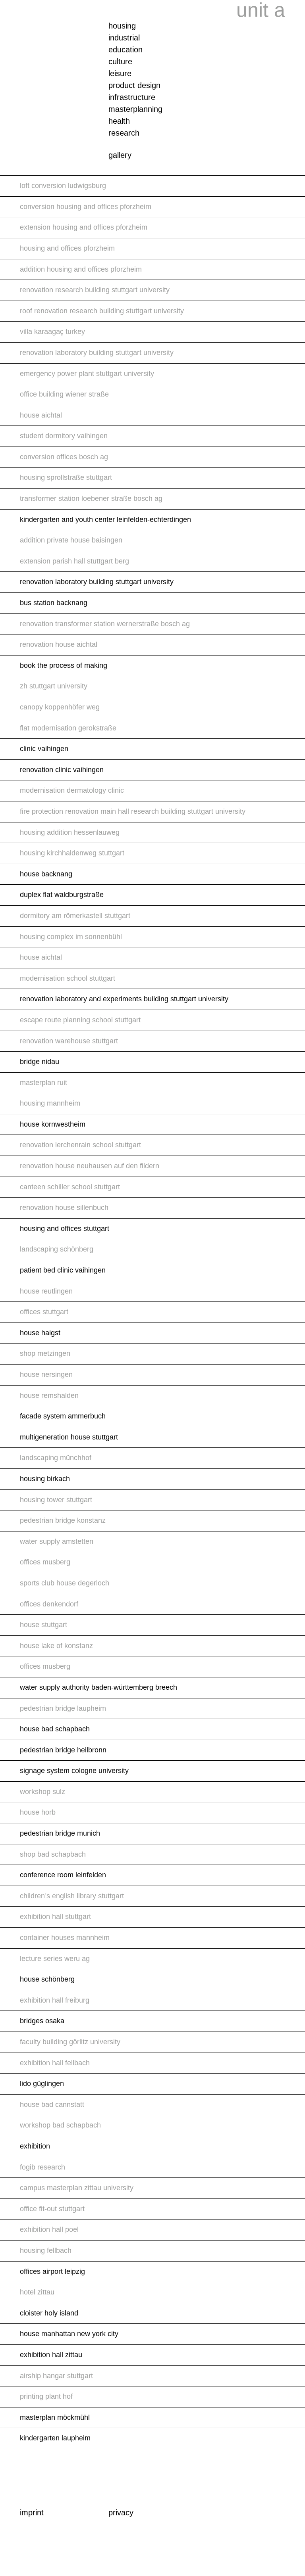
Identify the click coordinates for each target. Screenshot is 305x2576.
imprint (32, 2513)
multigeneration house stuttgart (69, 1437)
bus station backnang (54, 603)
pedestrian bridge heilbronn (63, 1750)
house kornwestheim (53, 1124)
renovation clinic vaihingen (62, 770)
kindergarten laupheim (55, 2438)
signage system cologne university (74, 1771)
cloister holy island (49, 2313)
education (125, 50)
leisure (120, 73)
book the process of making (64, 665)
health (119, 121)
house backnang (46, 874)
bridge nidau (40, 1062)
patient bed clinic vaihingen (63, 1270)
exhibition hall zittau (51, 2355)
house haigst (40, 1333)
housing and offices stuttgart (65, 1229)
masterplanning (135, 109)
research (124, 133)
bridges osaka (42, 2021)
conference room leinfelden (63, 1875)
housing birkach (45, 1479)
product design (134, 85)
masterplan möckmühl (55, 2417)
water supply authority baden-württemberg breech (98, 1687)
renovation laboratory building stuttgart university (97, 582)
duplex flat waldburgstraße (62, 895)
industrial (124, 38)
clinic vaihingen (44, 749)
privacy (121, 2513)
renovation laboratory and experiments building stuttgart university (124, 999)
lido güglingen (42, 2083)
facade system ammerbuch (63, 1416)
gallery (120, 155)
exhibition (35, 2146)
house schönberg (47, 1979)
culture (120, 61)
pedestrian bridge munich (60, 1833)
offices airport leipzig (52, 2271)
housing (122, 26)
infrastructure (132, 97)
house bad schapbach (55, 1729)
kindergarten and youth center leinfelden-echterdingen (105, 519)
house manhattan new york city (69, 2334)
